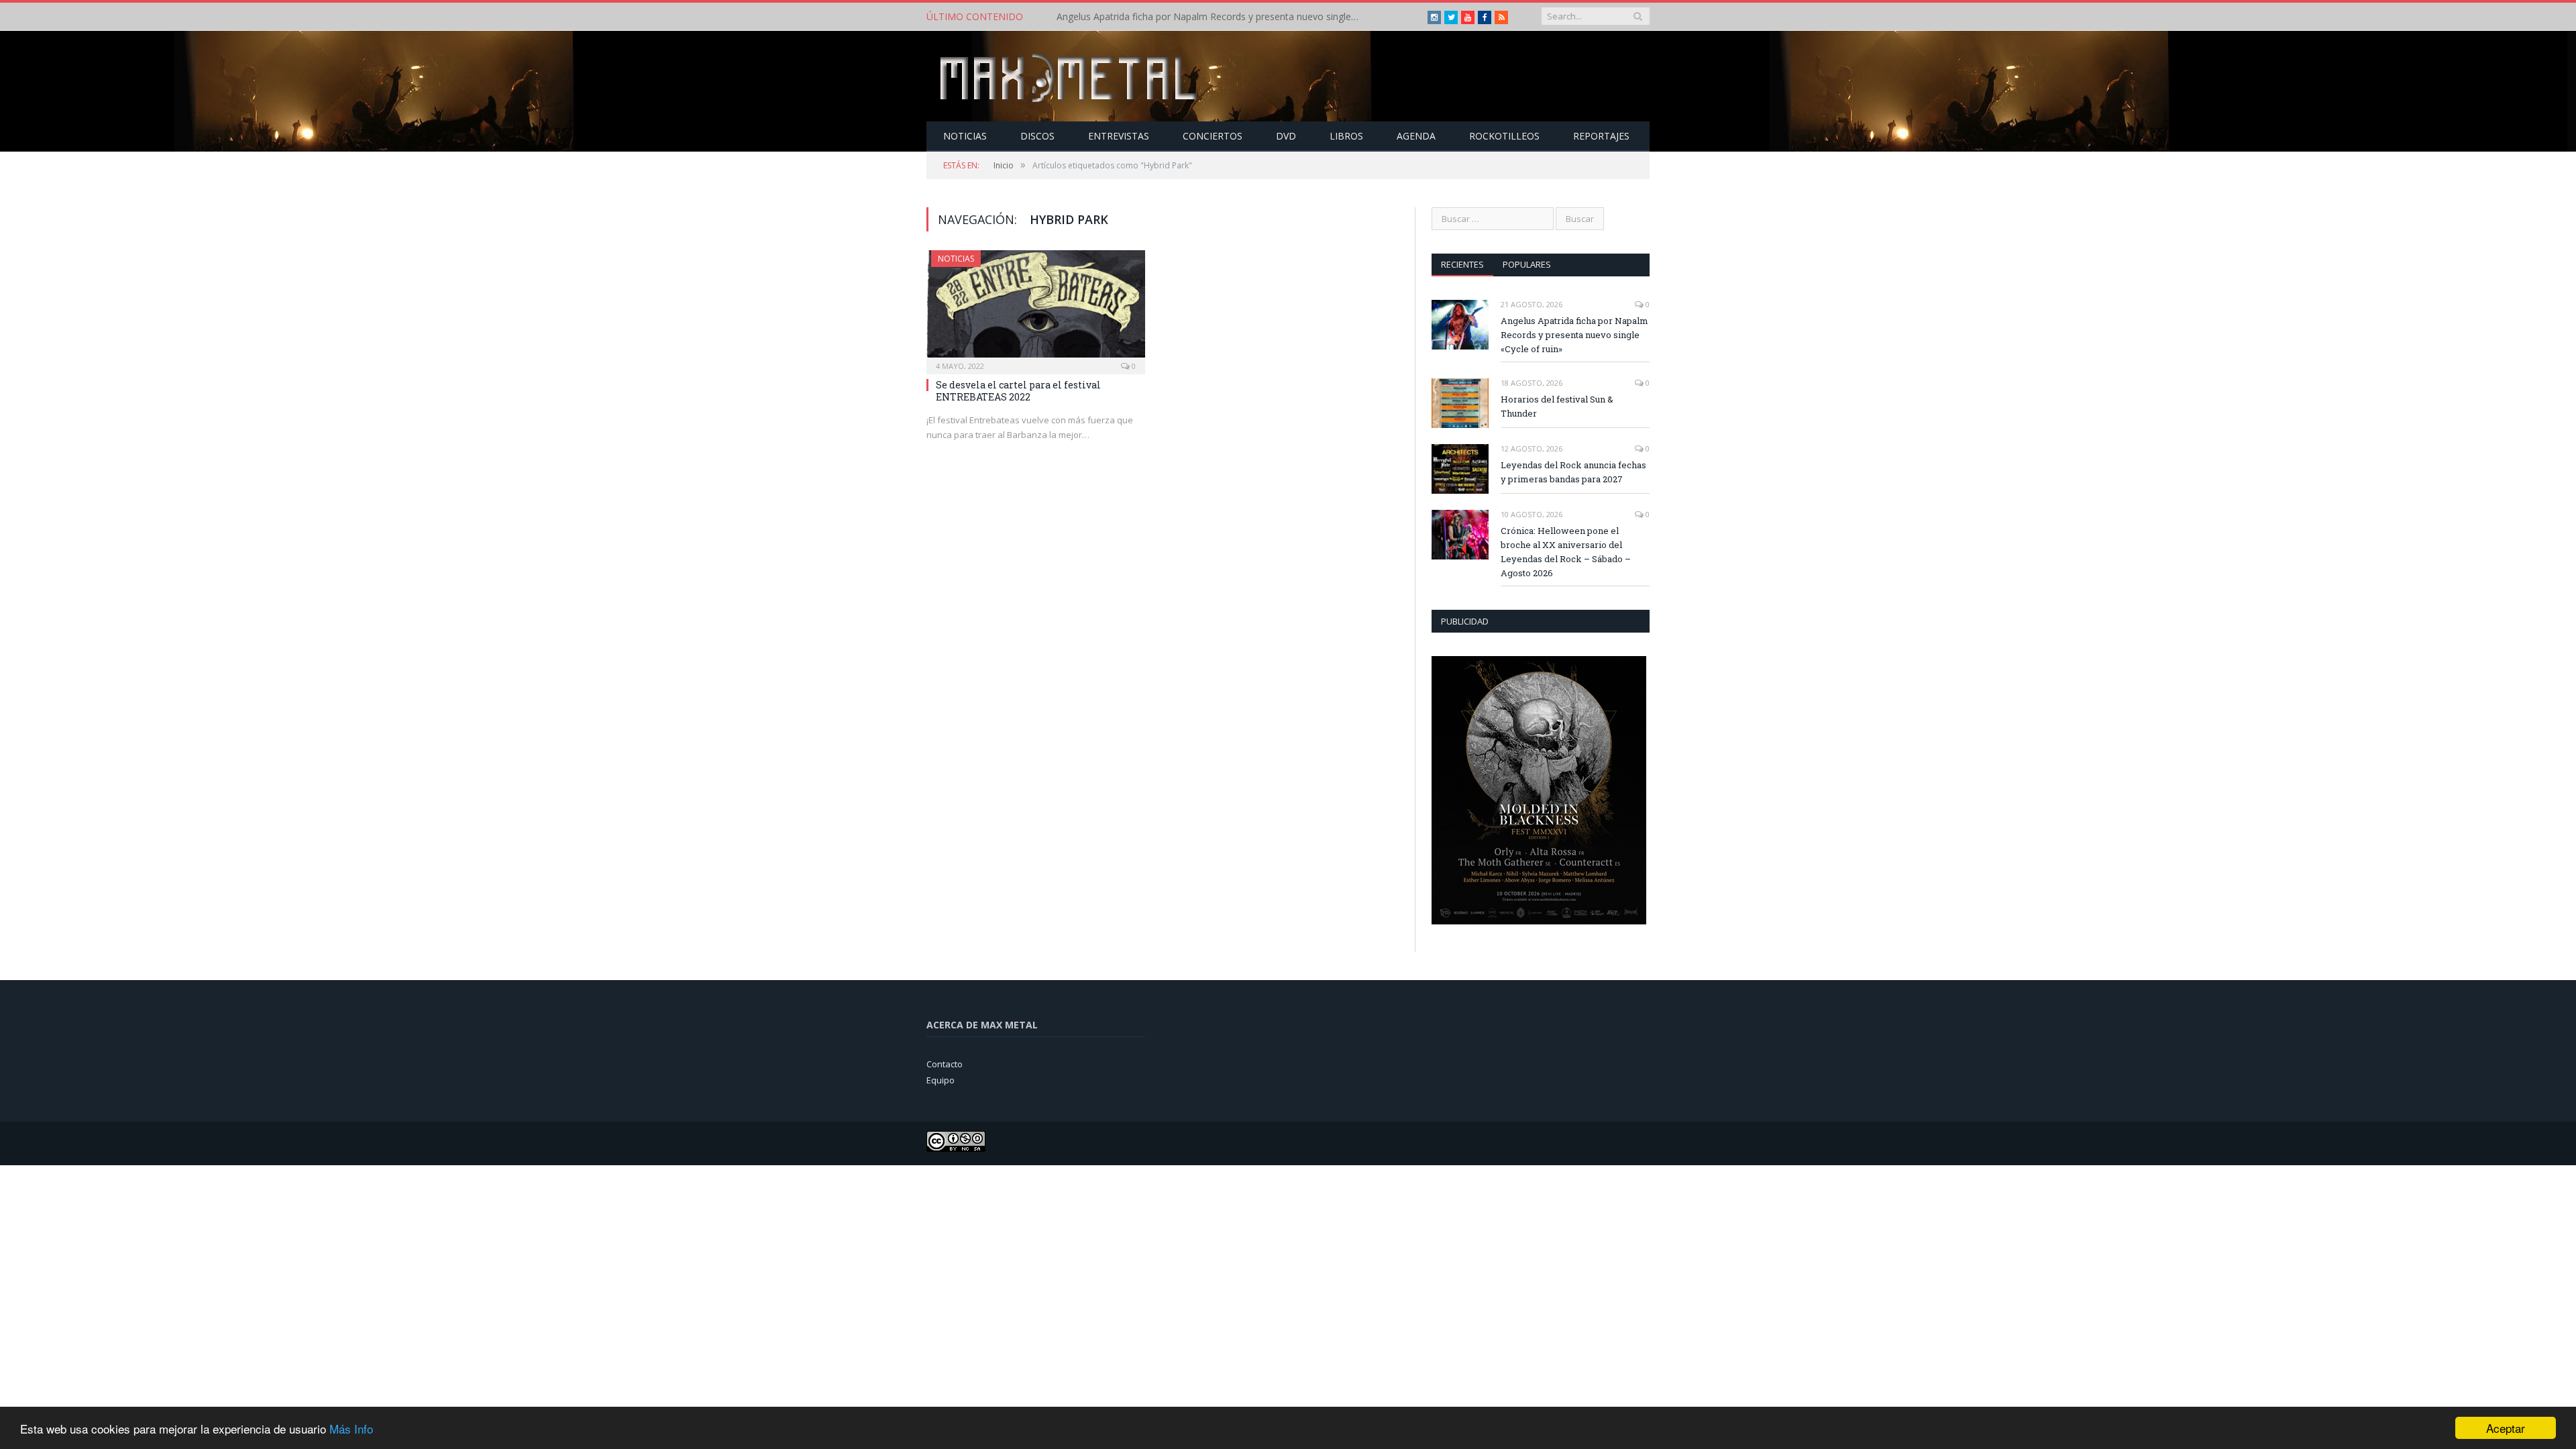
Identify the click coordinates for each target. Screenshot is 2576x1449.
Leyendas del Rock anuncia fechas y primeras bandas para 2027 (1573, 472)
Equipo (941, 1080)
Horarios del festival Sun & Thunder (1134, 17)
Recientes (1462, 264)
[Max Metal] (1070, 76)
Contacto (945, 1064)
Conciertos (1213, 136)
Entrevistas (1119, 136)
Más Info (351, 1429)
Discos (1037, 136)
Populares (1527, 264)
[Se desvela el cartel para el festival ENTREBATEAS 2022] (1036, 308)
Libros (1346, 136)
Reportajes (1601, 136)
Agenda (1416, 136)
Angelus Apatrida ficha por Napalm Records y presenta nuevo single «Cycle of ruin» (1574, 335)
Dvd (1286, 136)
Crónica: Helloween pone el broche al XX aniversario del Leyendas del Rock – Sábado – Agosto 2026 (1566, 552)
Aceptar (2506, 1428)
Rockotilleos (1504, 136)
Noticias (965, 136)
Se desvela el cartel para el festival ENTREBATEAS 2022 (1018, 391)
